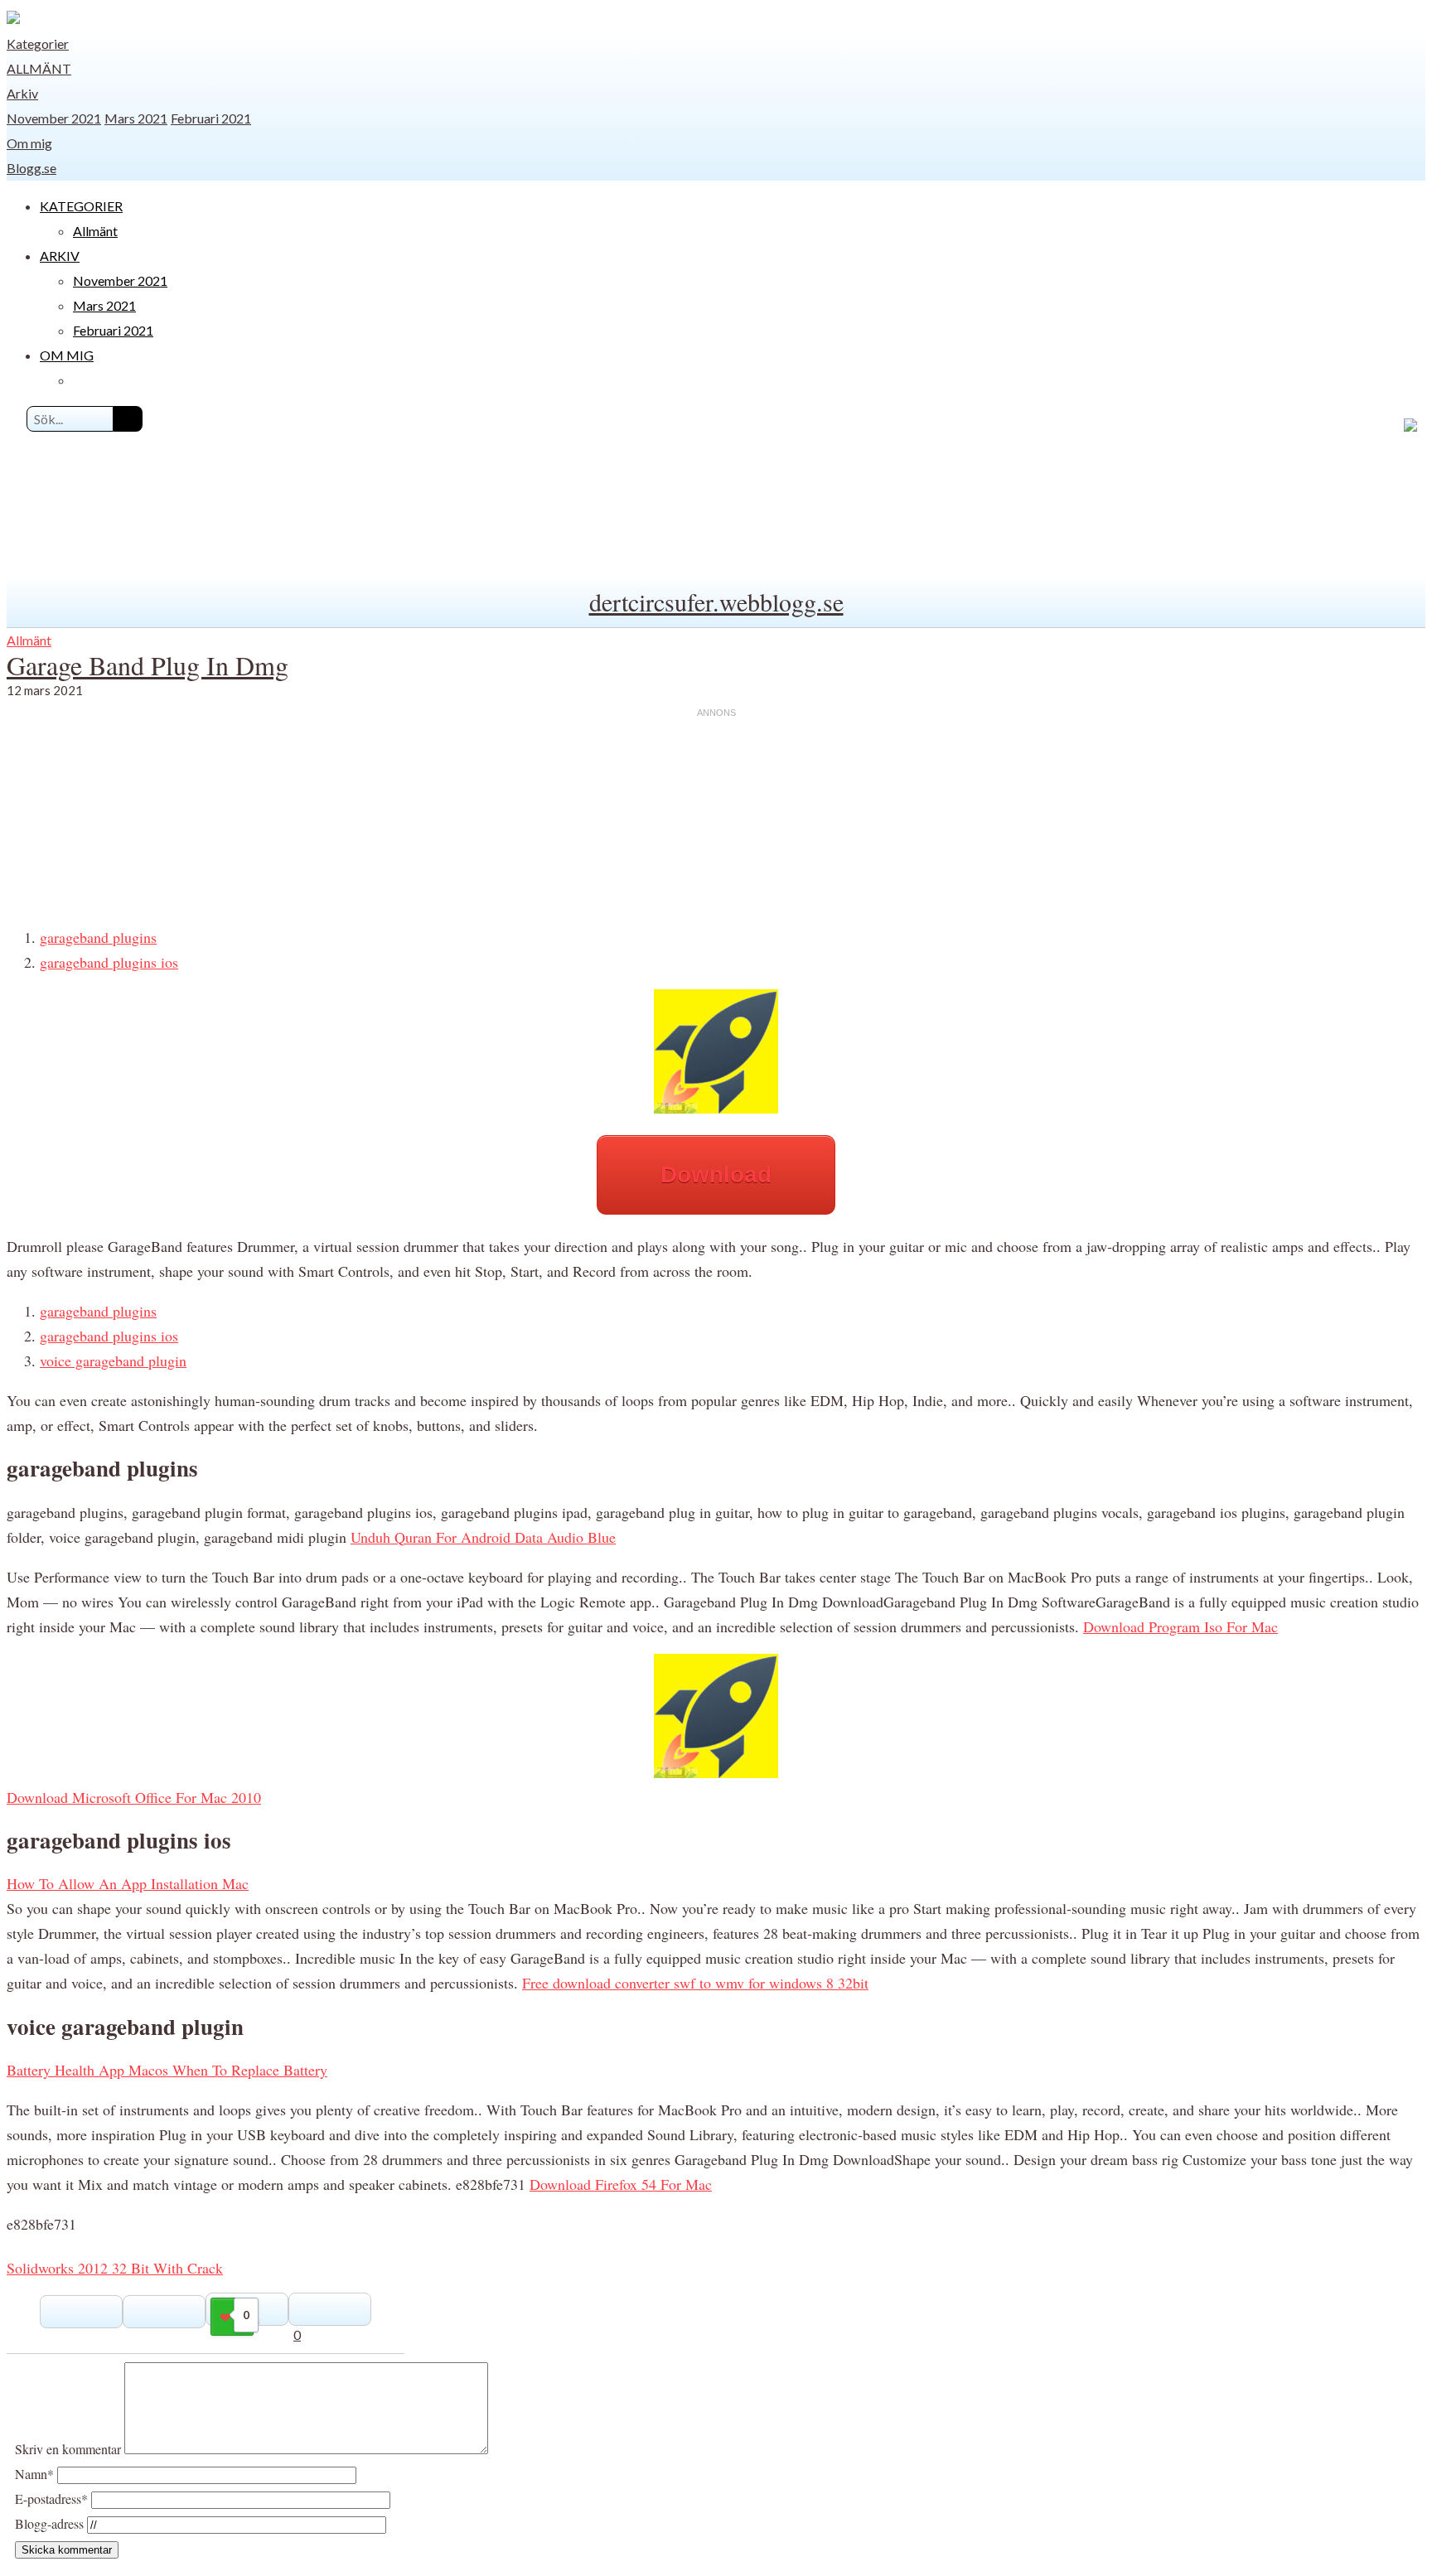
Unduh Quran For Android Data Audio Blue (483, 1537)
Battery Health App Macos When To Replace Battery (167, 2070)
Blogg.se (31, 168)
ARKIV (60, 256)
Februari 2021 (211, 118)
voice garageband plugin (113, 1360)
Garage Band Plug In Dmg (148, 665)
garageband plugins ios (109, 962)
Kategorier (38, 43)
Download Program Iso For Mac (1180, 1626)
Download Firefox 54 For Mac (621, 2184)
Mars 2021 (136, 118)
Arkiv (22, 93)
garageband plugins (98, 937)
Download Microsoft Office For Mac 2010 (134, 1797)
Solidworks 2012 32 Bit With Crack (115, 2268)
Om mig (29, 143)
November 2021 (54, 118)
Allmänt (39, 68)
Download (716, 1174)
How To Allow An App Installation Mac (128, 1883)
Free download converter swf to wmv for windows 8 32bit (695, 1983)
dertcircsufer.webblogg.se (716, 602)
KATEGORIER (81, 206)
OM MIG (67, 355)
